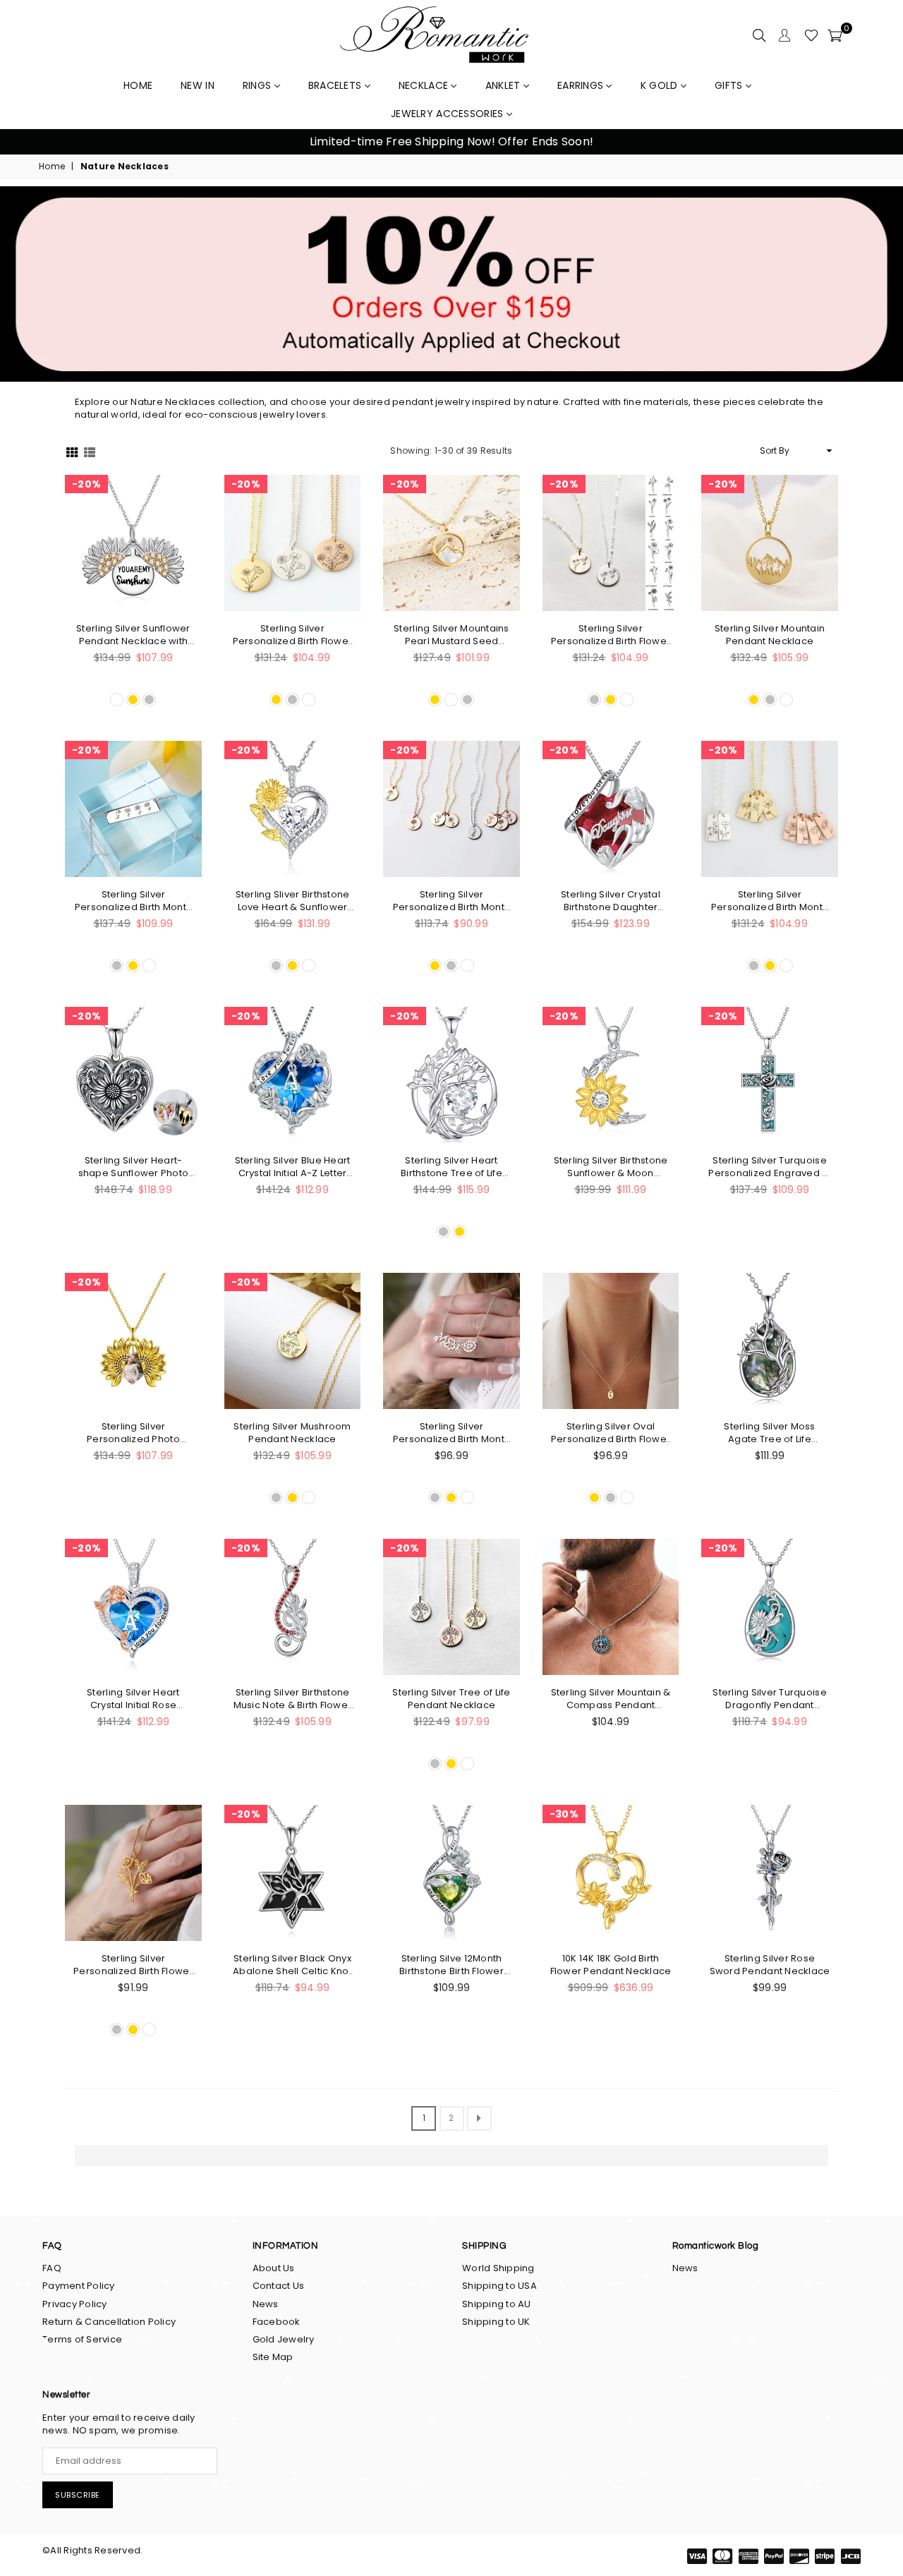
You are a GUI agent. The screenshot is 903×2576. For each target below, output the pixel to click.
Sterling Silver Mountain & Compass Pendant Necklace (611, 1699)
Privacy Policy (75, 2304)
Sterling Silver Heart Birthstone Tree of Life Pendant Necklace (451, 1167)
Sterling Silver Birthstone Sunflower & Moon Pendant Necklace (611, 1167)
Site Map (273, 2357)
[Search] (759, 35)
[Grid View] (72, 451)
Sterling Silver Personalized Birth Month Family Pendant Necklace (451, 1433)
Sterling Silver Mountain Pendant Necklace (770, 635)
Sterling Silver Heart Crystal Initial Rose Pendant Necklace (133, 1699)
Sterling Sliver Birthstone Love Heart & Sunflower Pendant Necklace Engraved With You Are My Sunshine (293, 901)
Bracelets (337, 85)
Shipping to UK (496, 2322)
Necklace (425, 85)
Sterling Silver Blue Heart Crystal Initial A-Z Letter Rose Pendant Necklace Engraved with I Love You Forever (292, 1167)
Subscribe (78, 2495)
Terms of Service (82, 2339)
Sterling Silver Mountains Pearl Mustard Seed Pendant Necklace (451, 635)
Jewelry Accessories (449, 114)
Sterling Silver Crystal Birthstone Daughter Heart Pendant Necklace (611, 901)
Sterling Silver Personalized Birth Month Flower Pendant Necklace (133, 901)
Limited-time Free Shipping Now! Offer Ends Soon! (451, 141)
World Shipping (498, 2268)
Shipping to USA (499, 2286)
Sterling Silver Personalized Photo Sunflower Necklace (134, 1433)
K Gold (661, 85)
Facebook (277, 2322)
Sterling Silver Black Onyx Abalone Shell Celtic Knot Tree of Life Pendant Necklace (292, 1965)
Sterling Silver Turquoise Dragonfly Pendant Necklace (770, 1699)
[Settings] (784, 35)
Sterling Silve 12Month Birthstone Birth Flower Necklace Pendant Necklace (451, 1965)
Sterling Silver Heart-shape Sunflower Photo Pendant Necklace (133, 1167)
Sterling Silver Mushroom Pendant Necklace (292, 1433)
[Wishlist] (811, 35)
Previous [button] (28, 142)
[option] (451, 142)
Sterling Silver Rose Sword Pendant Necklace (770, 1965)
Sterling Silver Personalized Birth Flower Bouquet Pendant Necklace (293, 635)
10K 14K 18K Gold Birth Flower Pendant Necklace (611, 1965)
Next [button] (875, 142)
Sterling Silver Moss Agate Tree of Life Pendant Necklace (769, 1433)
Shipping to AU (497, 2304)
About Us (274, 2268)
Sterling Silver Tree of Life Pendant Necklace (451, 1699)
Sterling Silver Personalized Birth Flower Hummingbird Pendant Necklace (611, 635)
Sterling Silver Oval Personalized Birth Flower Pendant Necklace (611, 1433)
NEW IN (198, 85)
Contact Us (279, 2286)
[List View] (90, 451)
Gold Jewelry (284, 2339)
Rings (259, 85)
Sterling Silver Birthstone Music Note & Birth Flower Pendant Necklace (293, 1699)
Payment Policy (79, 2286)
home (138, 85)
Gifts (730, 85)
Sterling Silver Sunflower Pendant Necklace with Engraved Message (133, 635)
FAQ (52, 2268)
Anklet (504, 85)
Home (52, 167)
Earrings (582, 85)
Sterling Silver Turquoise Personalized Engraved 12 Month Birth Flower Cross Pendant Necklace (769, 1167)
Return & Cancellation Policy (109, 2322)
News (266, 2304)
